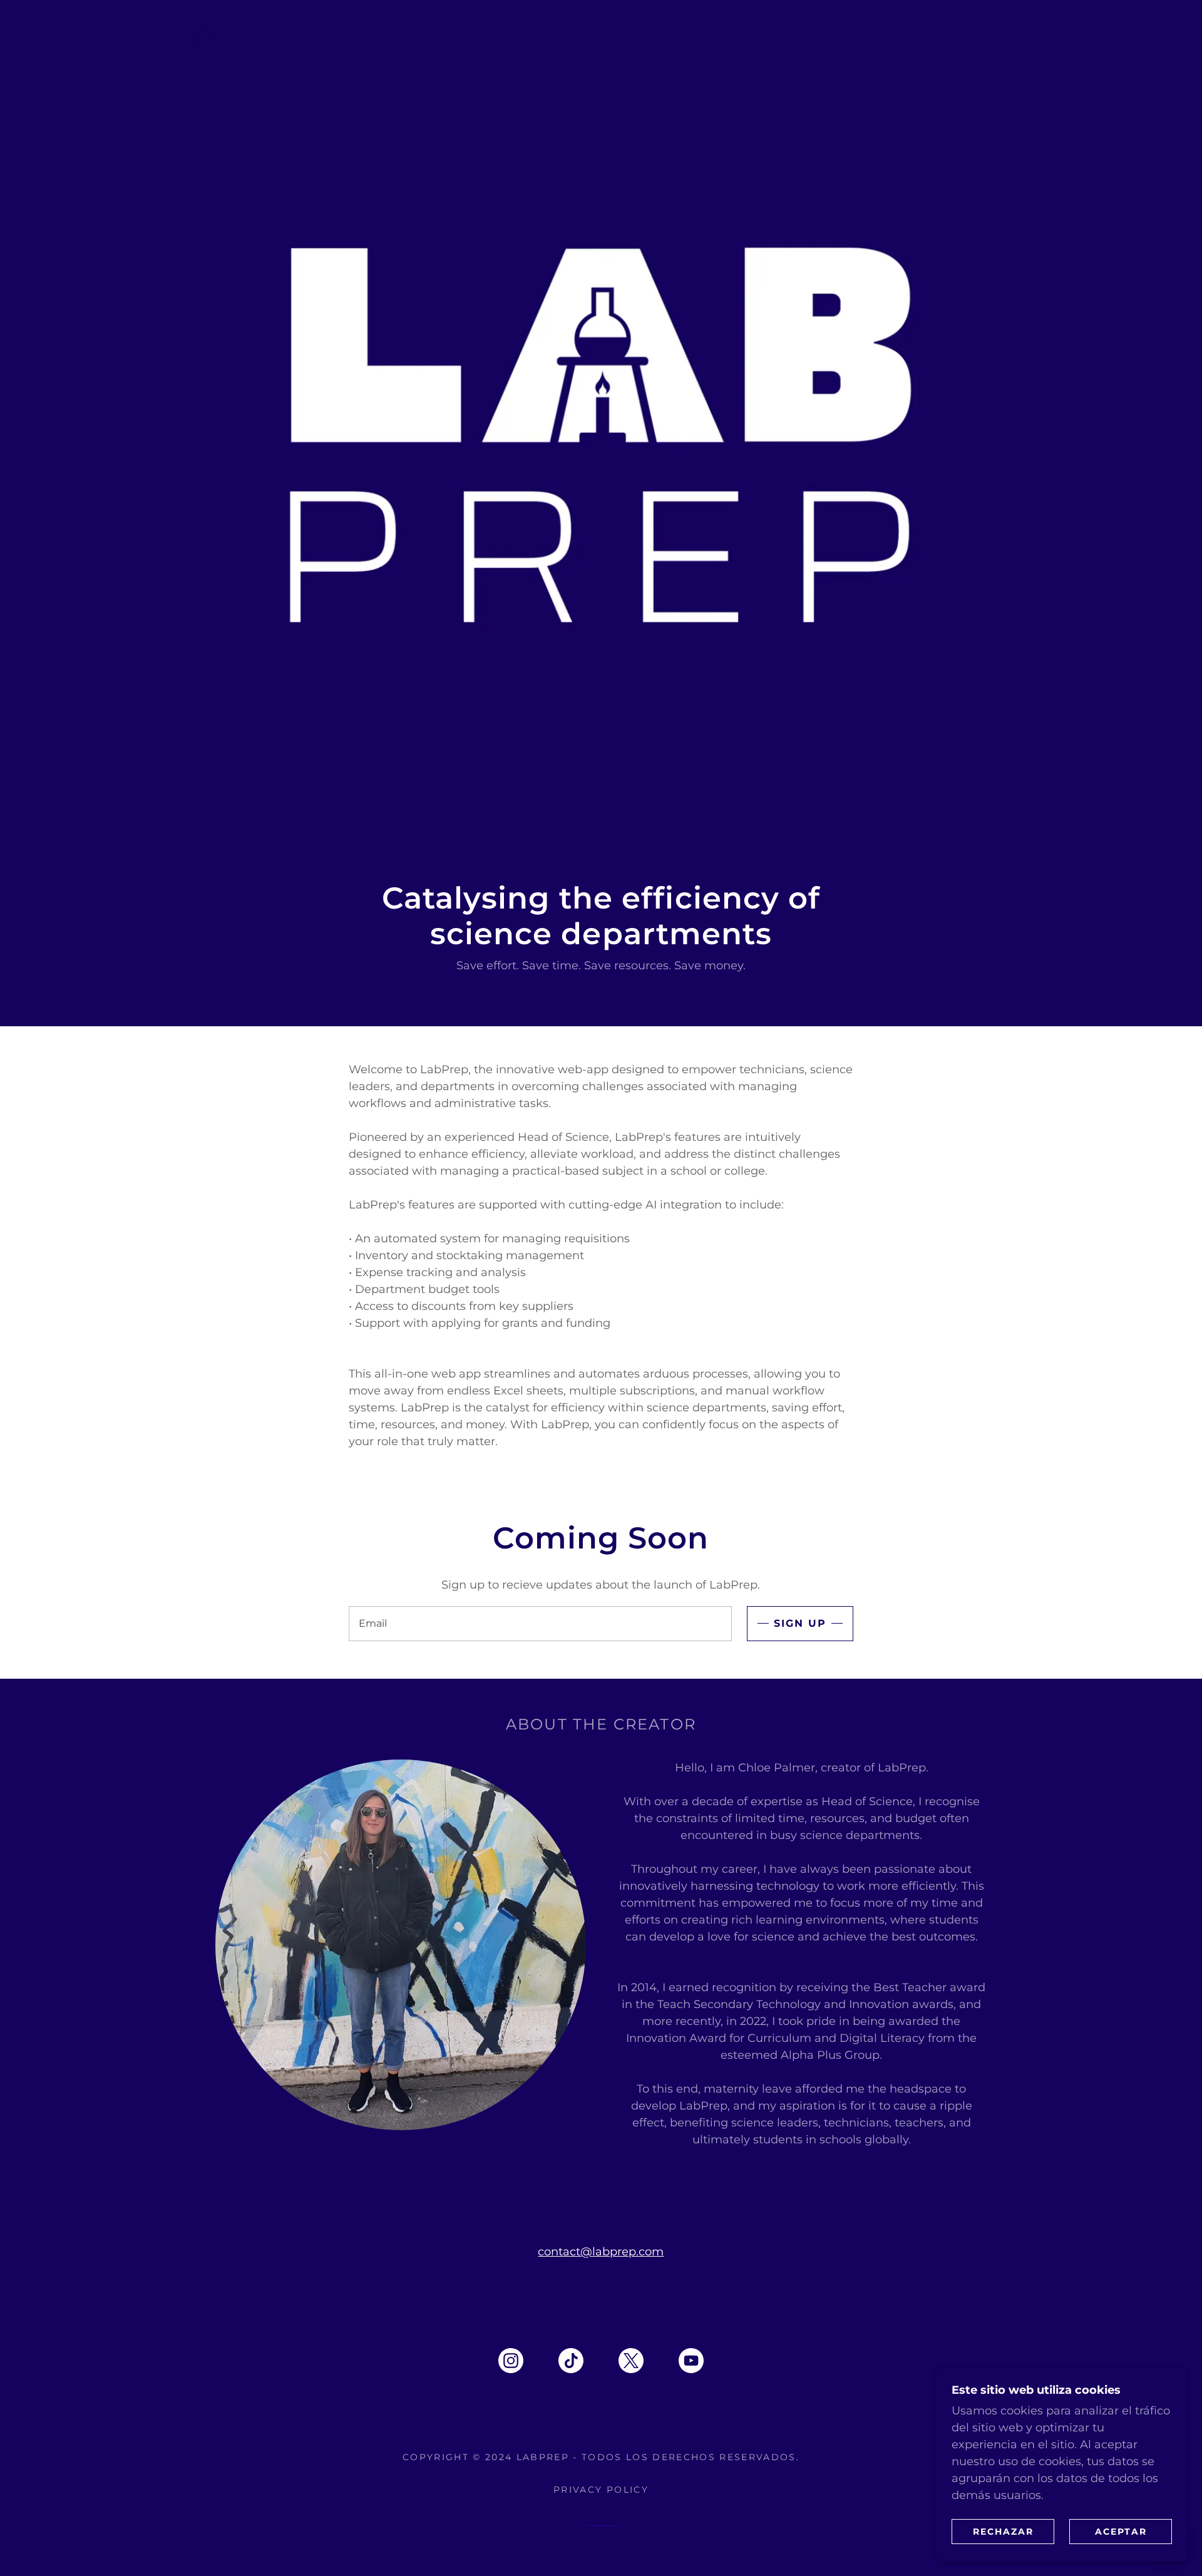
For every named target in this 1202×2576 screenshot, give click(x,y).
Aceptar (1121, 2531)
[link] (511, 2363)
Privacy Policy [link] (601, 2490)
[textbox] (540, 1624)
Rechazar (1003, 2531)
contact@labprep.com (601, 2252)
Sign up (800, 1623)
